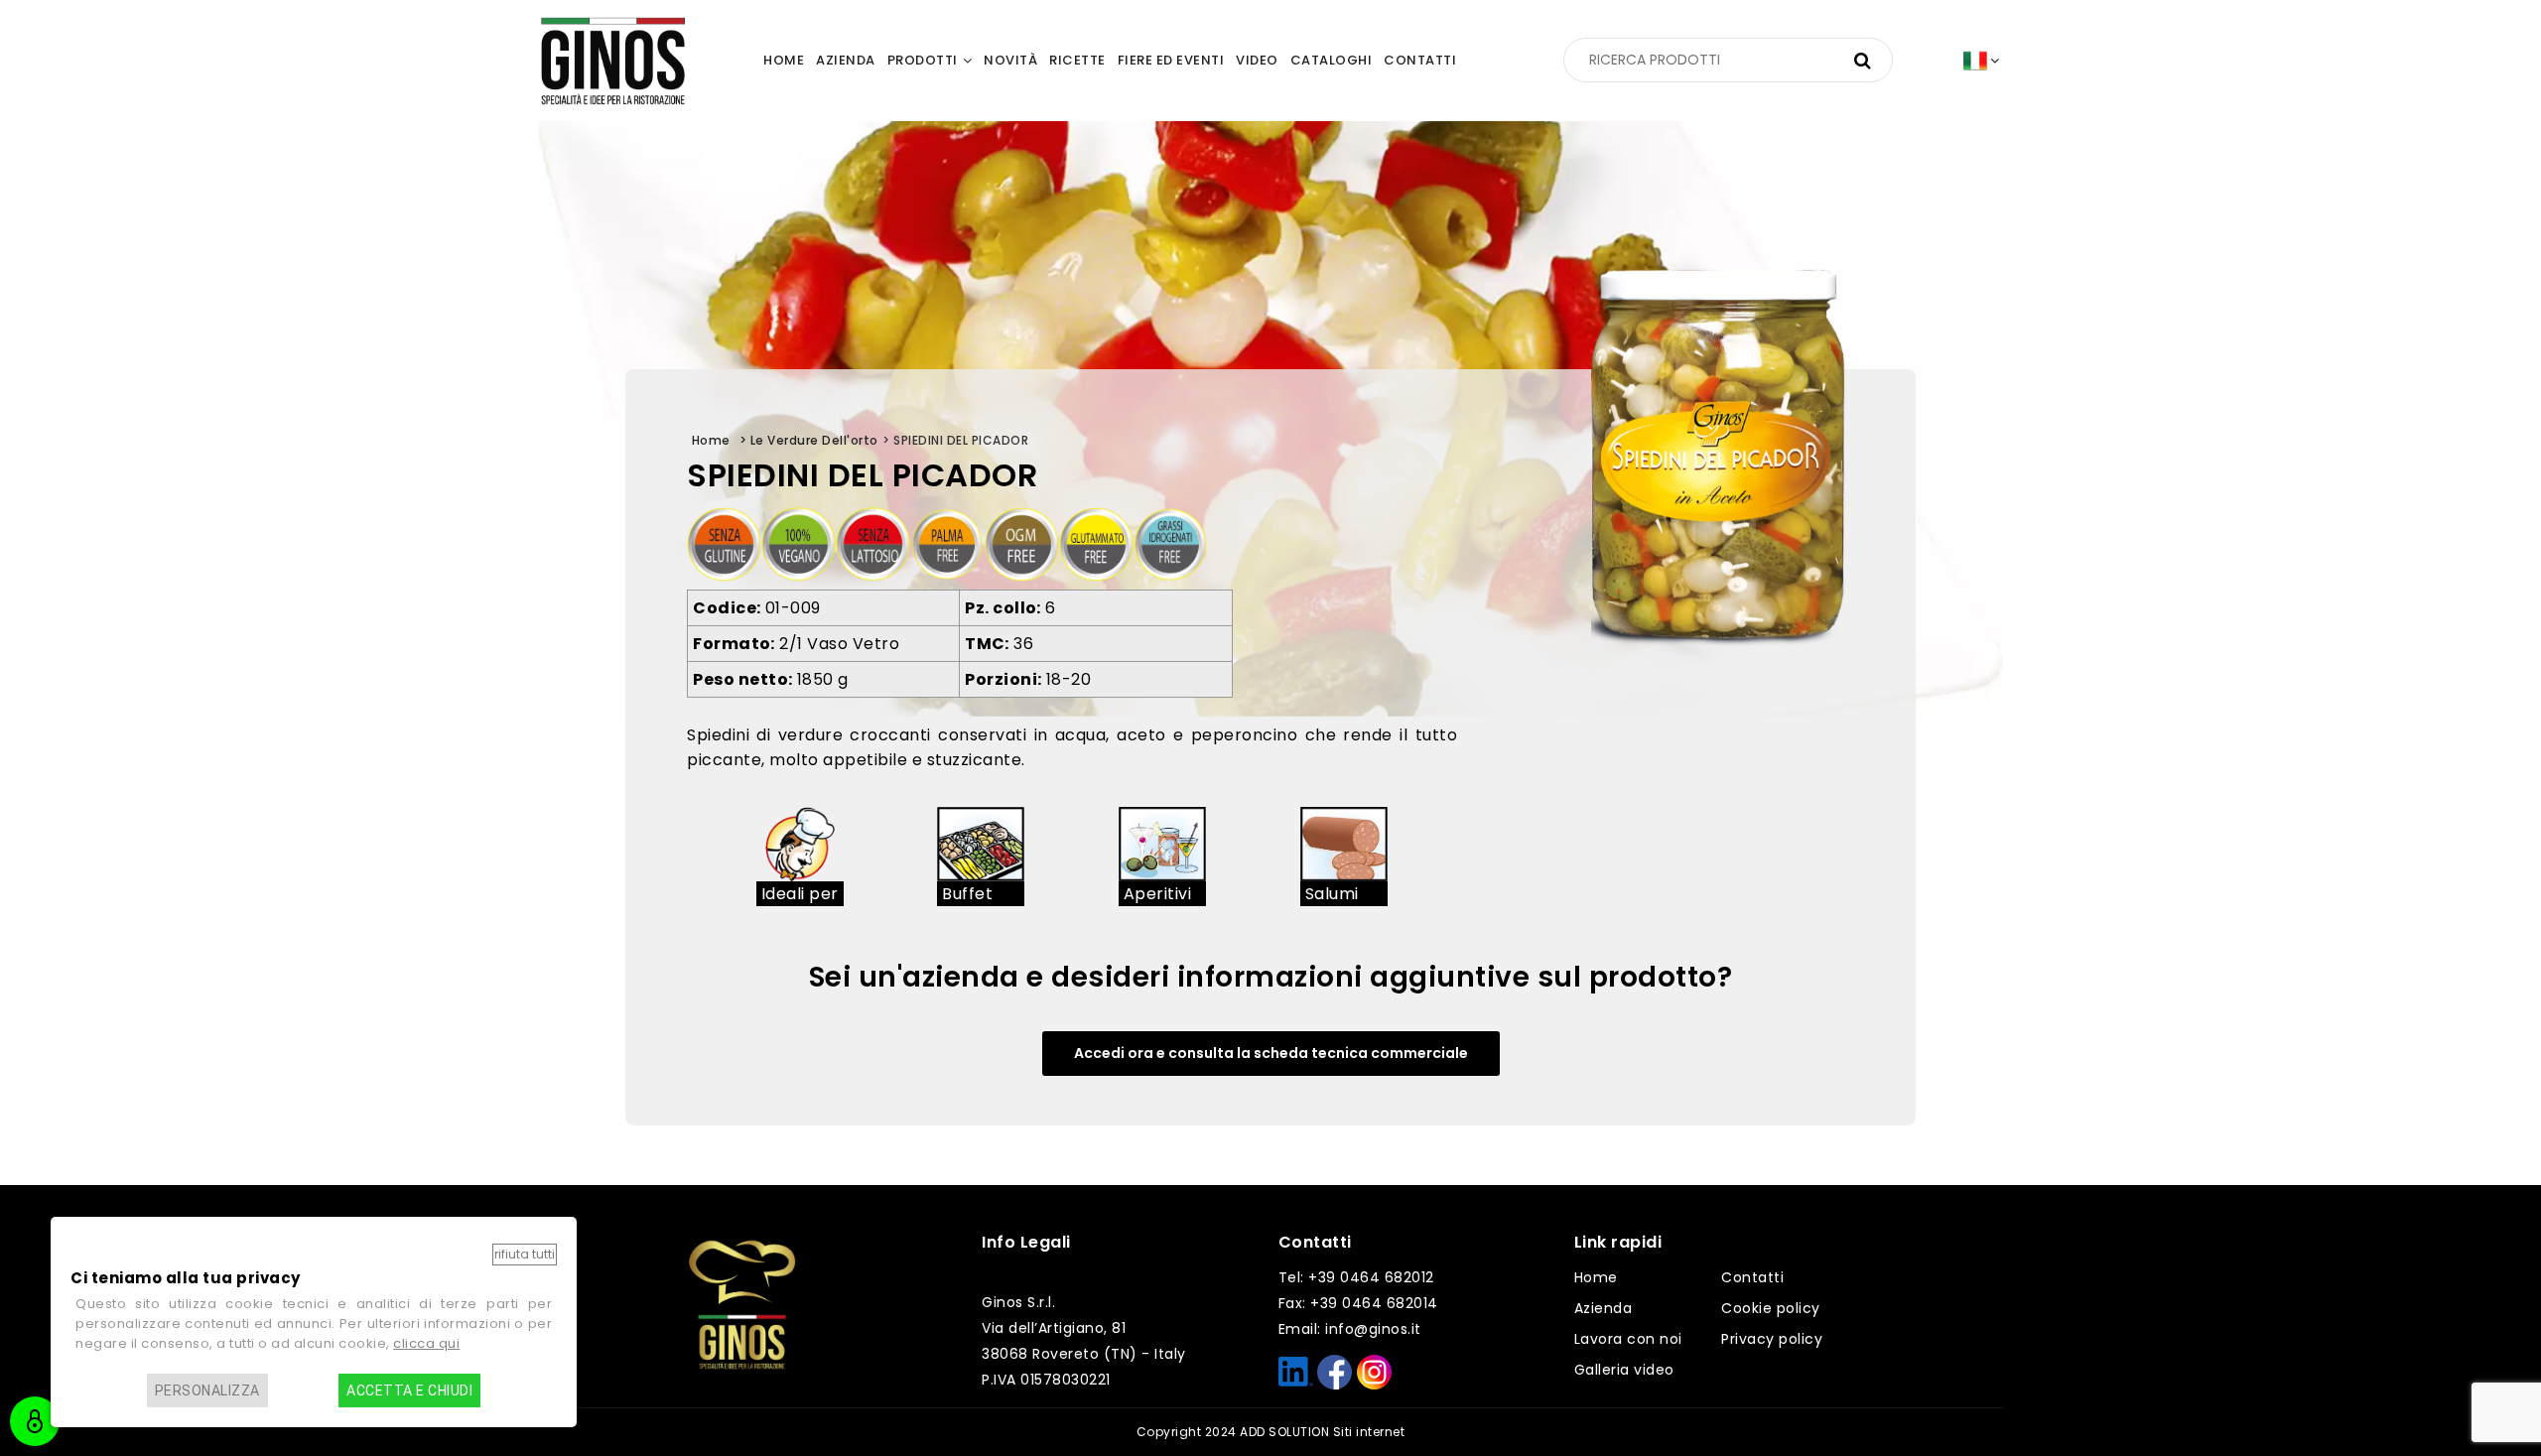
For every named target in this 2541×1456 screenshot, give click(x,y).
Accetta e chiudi (409, 1390)
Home (1596, 1277)
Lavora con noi (1628, 1339)
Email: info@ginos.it (1350, 1329)
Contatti (1752, 1277)
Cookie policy (1771, 1308)
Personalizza (207, 1390)
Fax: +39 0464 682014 (1358, 1303)
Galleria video (1624, 1370)
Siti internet (1369, 1432)
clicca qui (426, 1343)
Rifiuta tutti (525, 1254)
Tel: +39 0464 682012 (1356, 1277)
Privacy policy (1772, 1339)
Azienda (1604, 1308)
